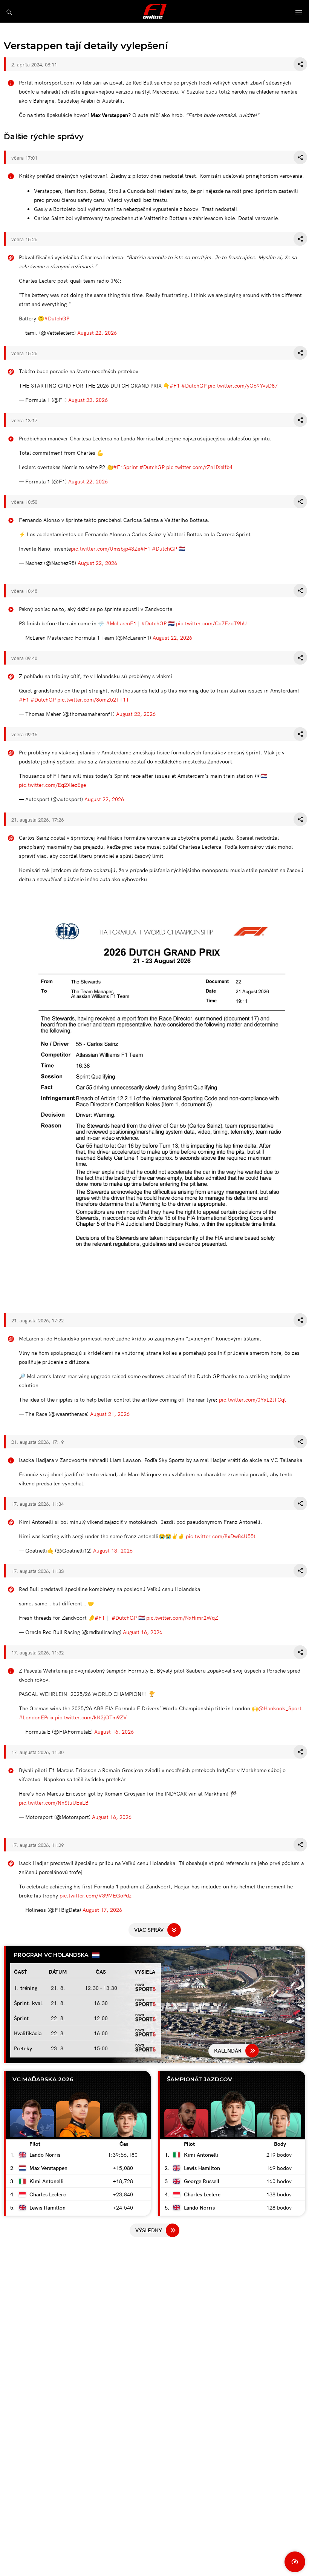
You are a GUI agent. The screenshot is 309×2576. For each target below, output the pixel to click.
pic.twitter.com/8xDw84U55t (221, 1536)
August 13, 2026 (113, 1550)
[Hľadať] (9, 12)
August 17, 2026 (102, 1910)
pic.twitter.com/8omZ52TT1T (93, 699)
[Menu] (299, 13)
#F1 (175, 385)
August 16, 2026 (143, 1632)
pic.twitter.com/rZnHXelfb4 (199, 467)
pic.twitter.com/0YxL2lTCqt (252, 1399)
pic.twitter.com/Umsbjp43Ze (106, 548)
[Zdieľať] (300, 64)
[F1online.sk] (155, 11)
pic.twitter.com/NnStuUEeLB (54, 1802)
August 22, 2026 (97, 332)
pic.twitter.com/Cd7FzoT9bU (211, 623)
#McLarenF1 (121, 623)
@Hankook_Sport (280, 1708)
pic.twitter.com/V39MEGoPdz (96, 1895)
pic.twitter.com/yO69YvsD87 (243, 385)
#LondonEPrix (36, 1717)
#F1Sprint (125, 467)
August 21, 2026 (110, 1414)
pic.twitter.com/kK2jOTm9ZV (91, 1717)
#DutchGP (57, 318)
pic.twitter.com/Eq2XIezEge (52, 785)
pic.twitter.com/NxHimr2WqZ (182, 1617)
